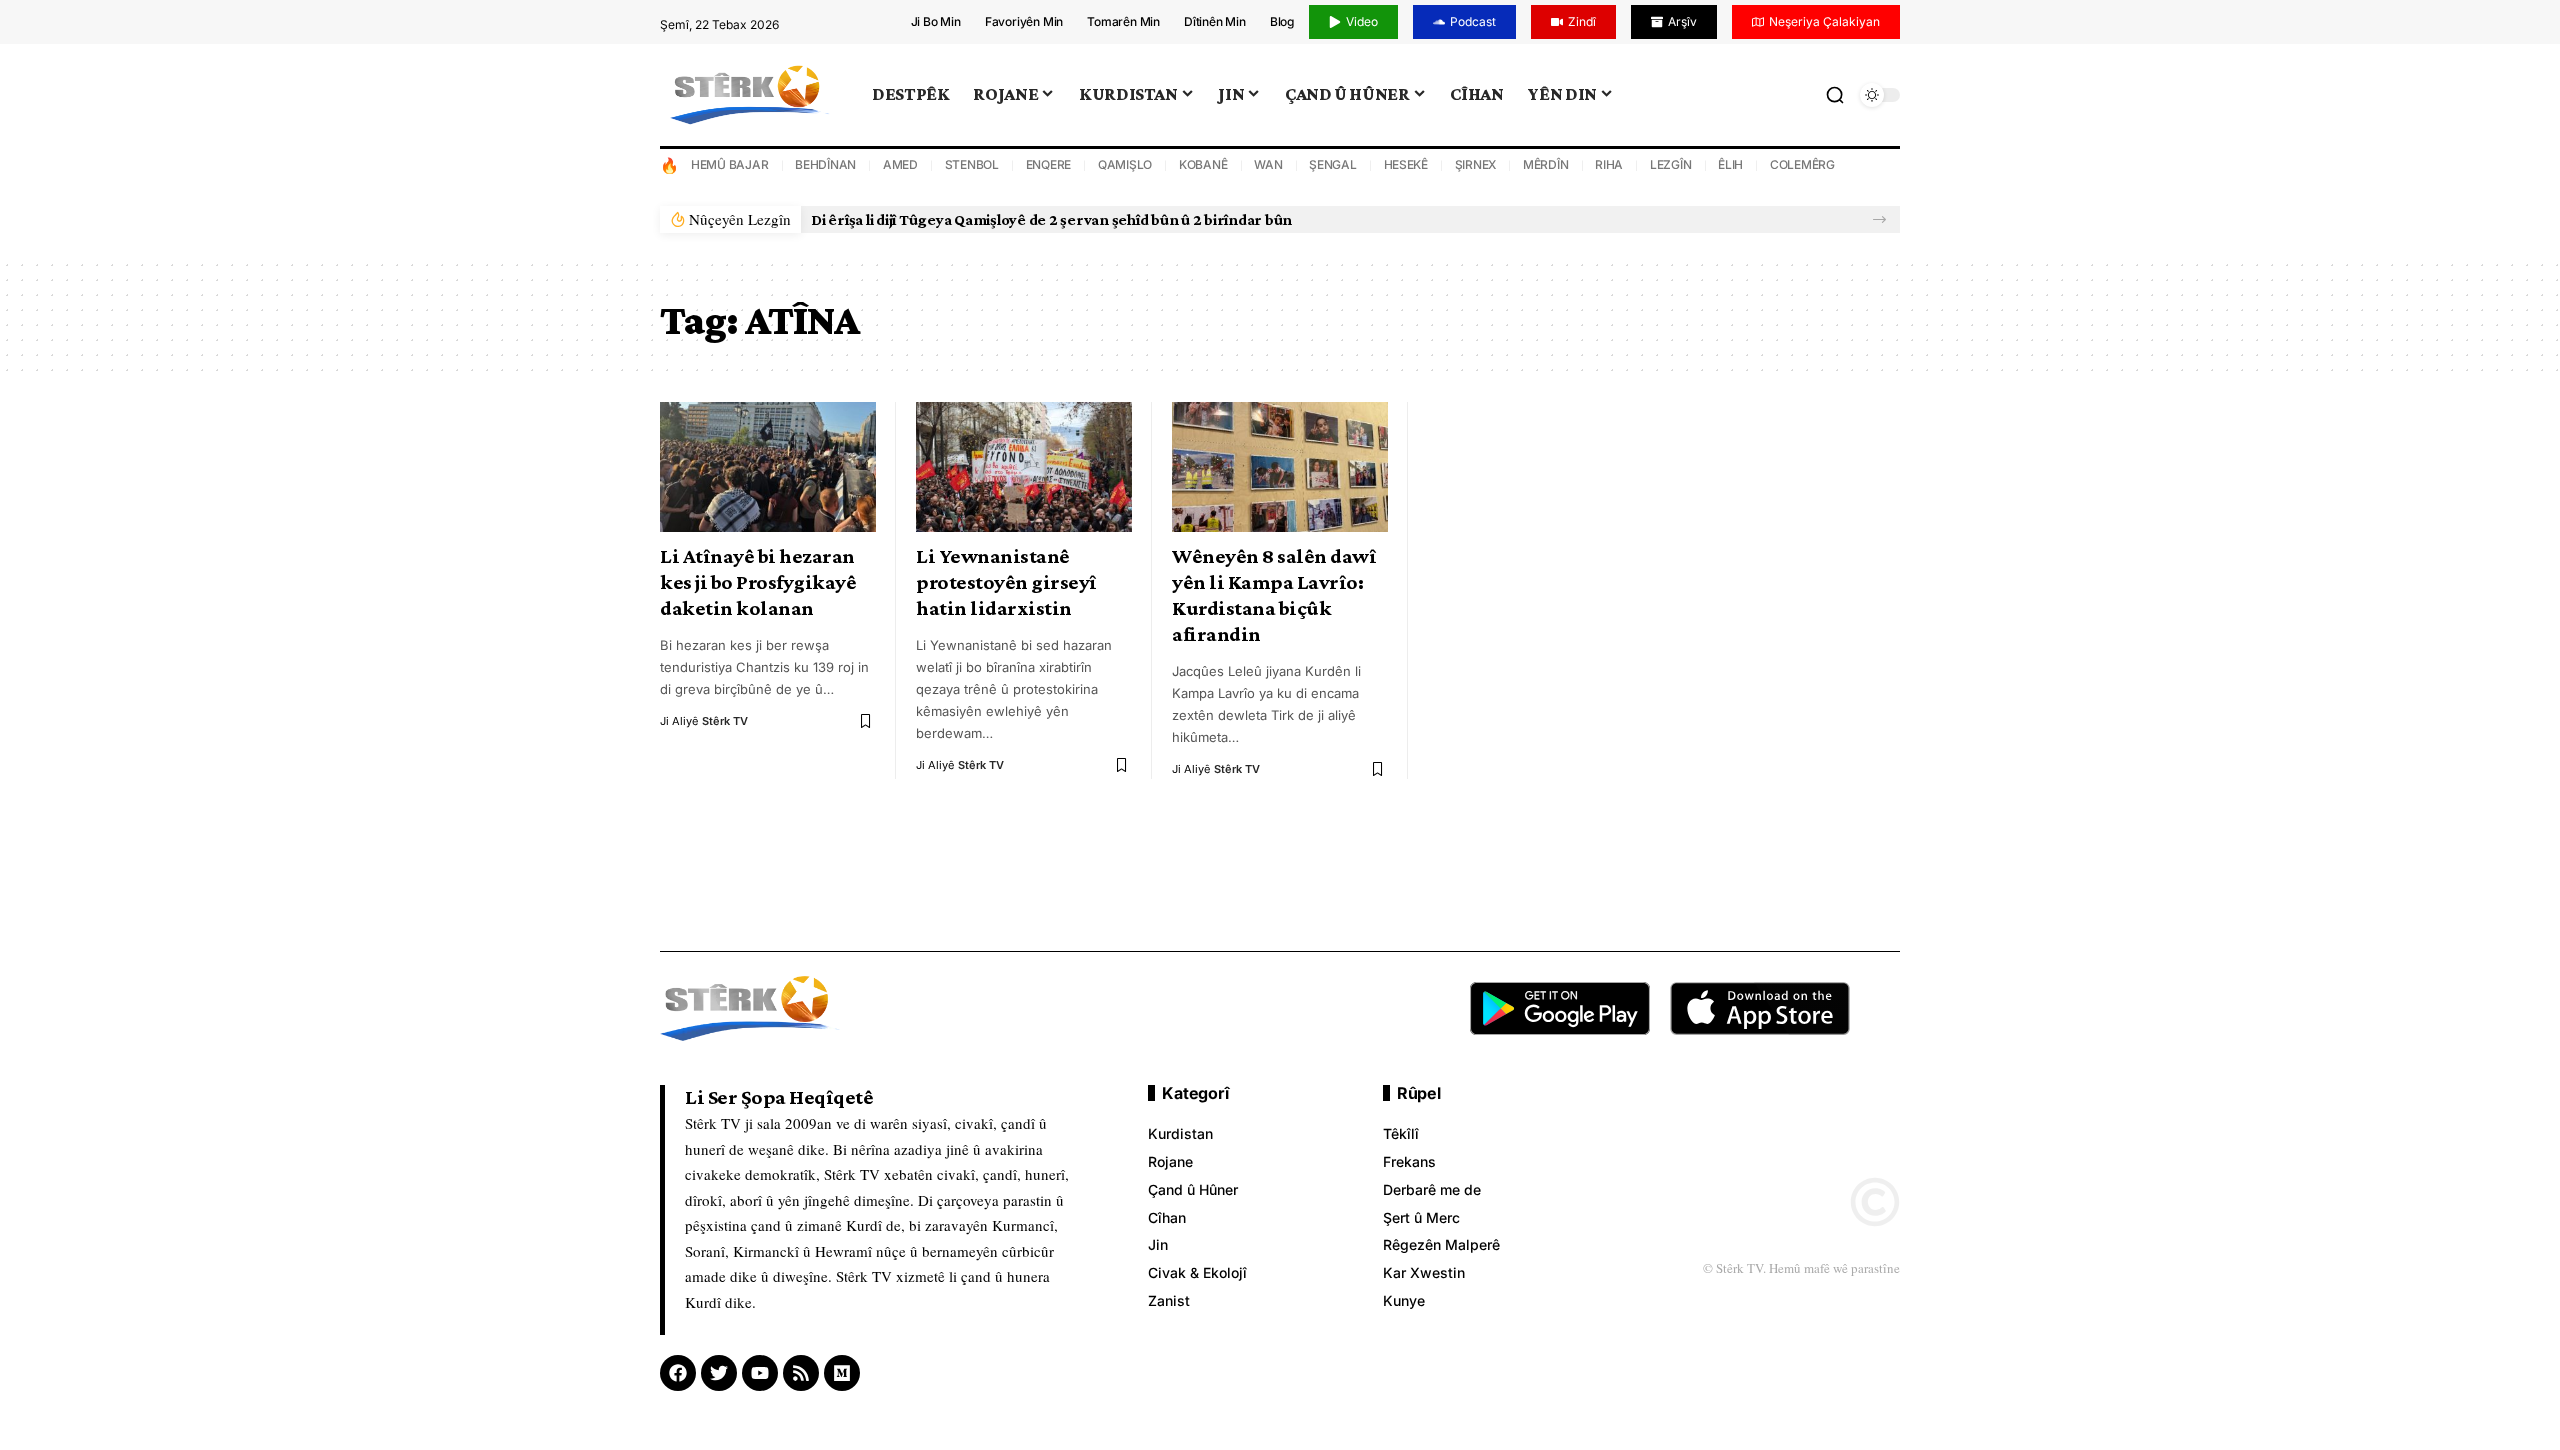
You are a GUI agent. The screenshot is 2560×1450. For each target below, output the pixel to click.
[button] (1879, 219)
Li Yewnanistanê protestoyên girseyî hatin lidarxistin (1006, 582)
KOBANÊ (1203, 164)
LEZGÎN (1671, 164)
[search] (1835, 95)
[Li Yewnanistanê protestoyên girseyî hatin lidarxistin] (1024, 467)
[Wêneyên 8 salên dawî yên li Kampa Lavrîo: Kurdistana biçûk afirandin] (1280, 467)
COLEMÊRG (1802, 164)
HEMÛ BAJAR (730, 164)
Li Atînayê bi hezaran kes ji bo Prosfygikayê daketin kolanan (758, 582)
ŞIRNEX (1476, 164)
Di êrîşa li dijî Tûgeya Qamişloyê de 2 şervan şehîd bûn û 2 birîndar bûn (1051, 219)
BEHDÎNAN (825, 164)
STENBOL (972, 164)
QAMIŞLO (1125, 164)
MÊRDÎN (1546, 164)
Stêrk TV (725, 721)
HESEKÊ (1406, 164)
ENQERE (1049, 164)
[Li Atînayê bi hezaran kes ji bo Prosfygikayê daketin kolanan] (768, 467)
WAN (1268, 164)
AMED (900, 164)
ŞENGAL (1333, 164)
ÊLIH (1730, 164)
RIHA (1609, 164)
